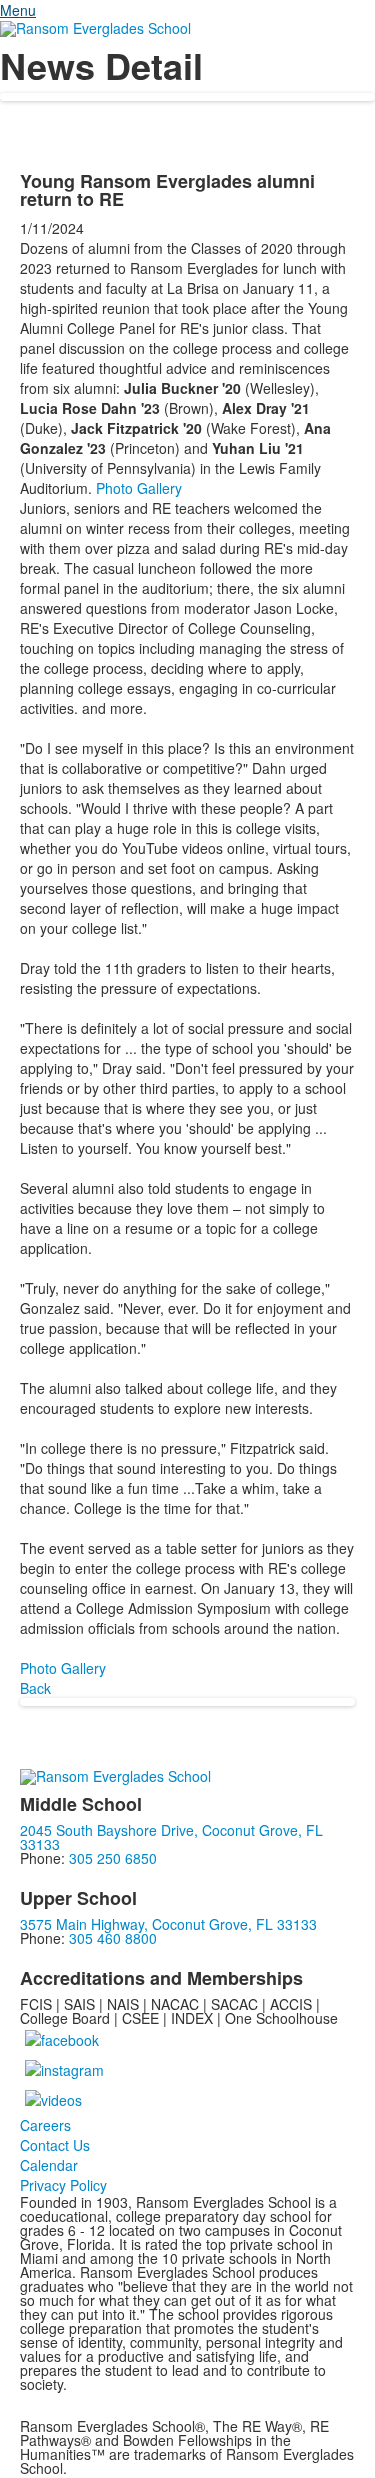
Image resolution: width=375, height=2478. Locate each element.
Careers (45, 2125)
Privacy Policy (63, 2185)
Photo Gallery (139, 488)
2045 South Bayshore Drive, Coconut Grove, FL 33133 (171, 1837)
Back (35, 1688)
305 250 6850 (113, 1858)
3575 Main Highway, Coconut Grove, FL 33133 (168, 1924)
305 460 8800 (113, 1938)
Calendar (49, 2165)
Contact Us (55, 2145)
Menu (18, 10)
